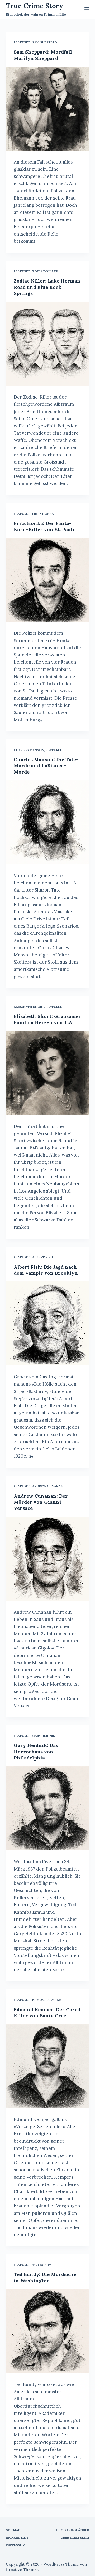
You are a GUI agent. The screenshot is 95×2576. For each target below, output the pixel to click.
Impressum (16, 2545)
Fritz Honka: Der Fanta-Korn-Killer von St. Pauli (44, 526)
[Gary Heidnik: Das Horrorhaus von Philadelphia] (48, 1808)
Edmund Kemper (46, 2000)
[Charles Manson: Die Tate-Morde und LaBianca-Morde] (48, 822)
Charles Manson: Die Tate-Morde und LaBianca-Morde (46, 766)
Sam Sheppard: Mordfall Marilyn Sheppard (43, 55)
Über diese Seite (75, 2537)
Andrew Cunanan (48, 1486)
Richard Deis (17, 2537)
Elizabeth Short (29, 1007)
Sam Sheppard (45, 42)
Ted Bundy (42, 2265)
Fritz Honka (43, 514)
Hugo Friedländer (73, 2530)
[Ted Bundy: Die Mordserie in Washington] (48, 2331)
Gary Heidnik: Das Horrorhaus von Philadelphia (36, 1752)
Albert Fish (43, 1257)
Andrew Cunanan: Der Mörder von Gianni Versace (41, 1502)
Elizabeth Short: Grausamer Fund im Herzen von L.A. (47, 1019)
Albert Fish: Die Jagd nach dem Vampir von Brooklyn (46, 1270)
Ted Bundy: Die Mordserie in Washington (45, 2277)
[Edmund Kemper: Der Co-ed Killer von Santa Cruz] (48, 2066)
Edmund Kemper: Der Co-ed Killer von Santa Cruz (47, 2013)
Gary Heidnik (44, 1736)
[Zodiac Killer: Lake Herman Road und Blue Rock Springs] (48, 344)
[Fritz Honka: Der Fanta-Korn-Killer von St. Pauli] (48, 580)
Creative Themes (22, 2570)
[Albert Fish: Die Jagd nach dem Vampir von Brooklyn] (48, 1323)
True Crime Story (34, 6)
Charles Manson (29, 750)
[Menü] (87, 9)
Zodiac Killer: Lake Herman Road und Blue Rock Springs (47, 287)
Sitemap (13, 2530)
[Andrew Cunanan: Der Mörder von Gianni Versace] (48, 1559)
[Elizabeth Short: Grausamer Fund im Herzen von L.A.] (48, 1073)
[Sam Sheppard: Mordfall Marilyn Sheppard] (48, 109)
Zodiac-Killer (45, 271)
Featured (22, 42)
